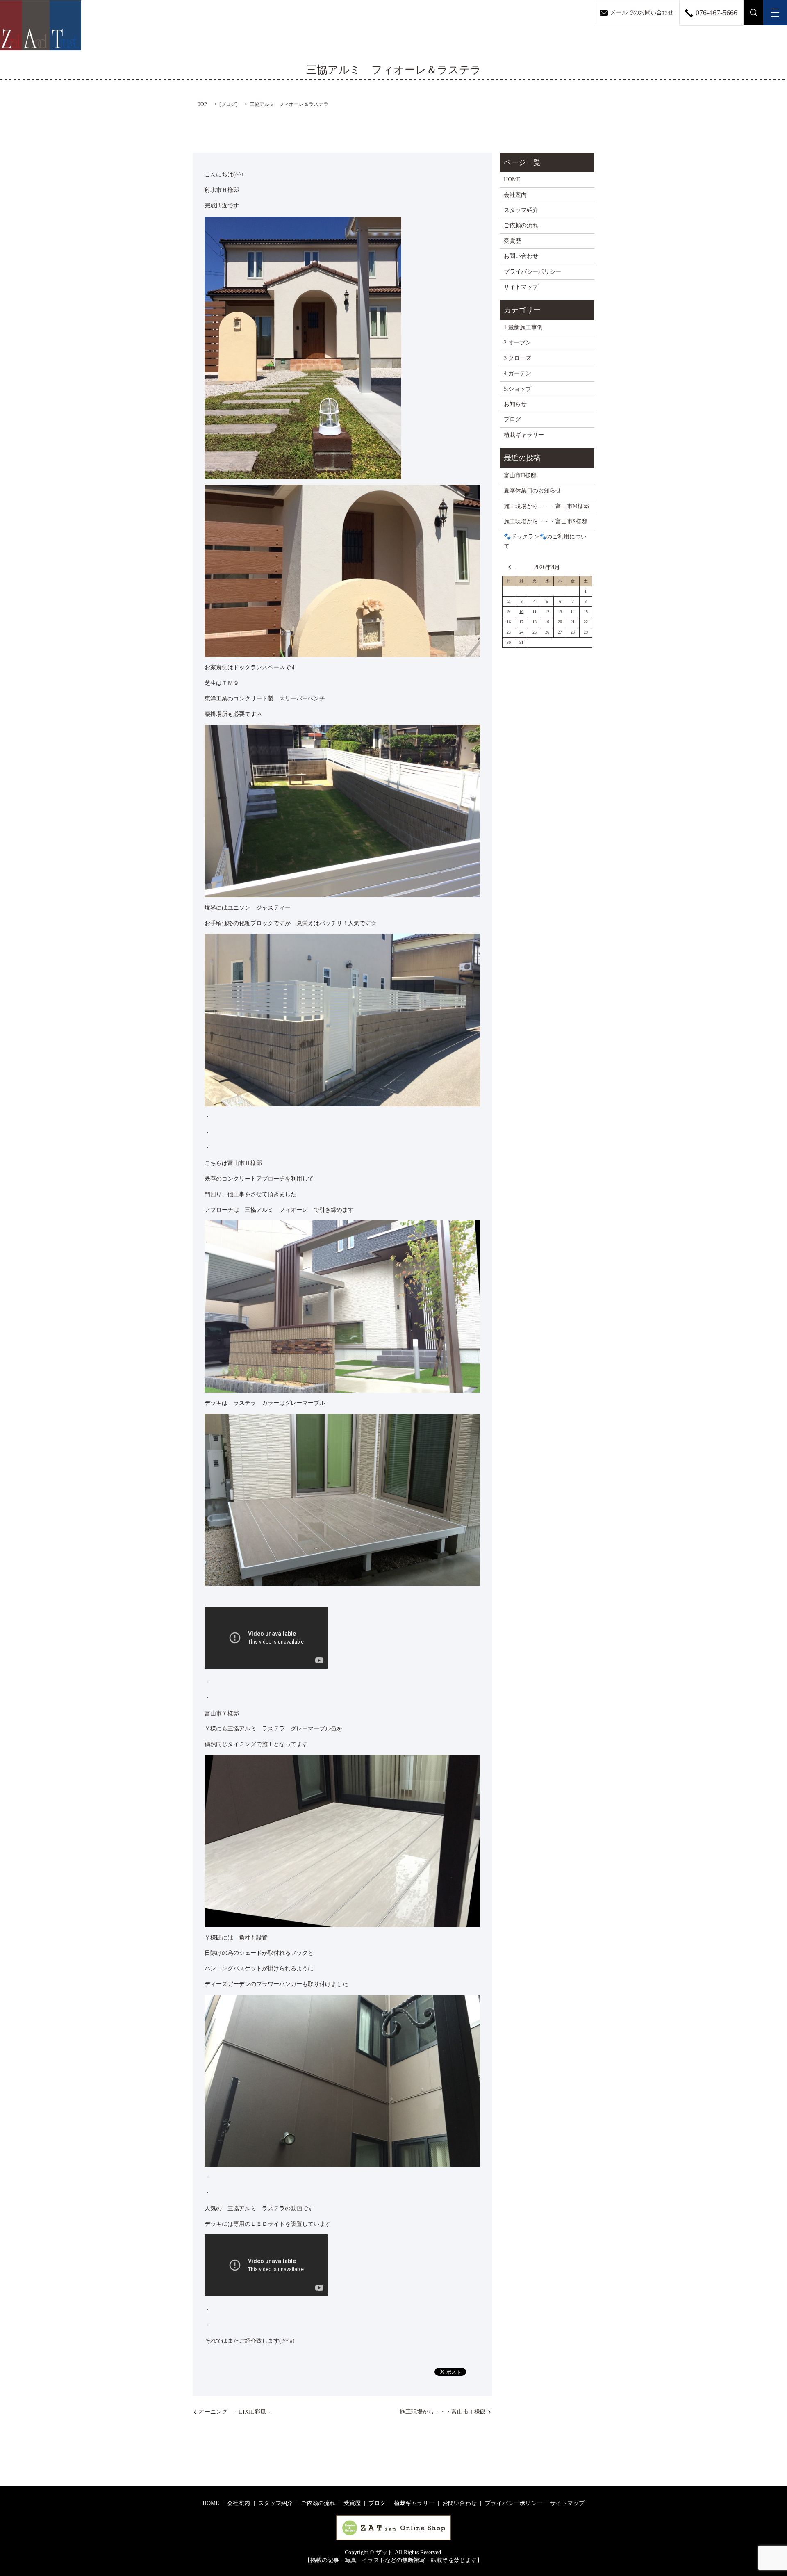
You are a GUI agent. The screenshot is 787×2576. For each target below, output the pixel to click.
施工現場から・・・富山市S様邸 (546, 521)
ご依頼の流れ (521, 225)
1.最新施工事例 (523, 327)
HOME (512, 179)
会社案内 (515, 195)
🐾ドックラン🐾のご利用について (545, 541)
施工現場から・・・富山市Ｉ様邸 (443, 2412)
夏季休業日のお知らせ (532, 491)
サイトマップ (521, 287)
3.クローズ (517, 358)
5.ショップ (517, 389)
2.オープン (517, 343)
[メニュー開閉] (775, 13)
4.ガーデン (517, 373)
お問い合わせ (521, 256)
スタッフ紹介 (521, 210)
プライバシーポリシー (532, 272)
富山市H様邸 (520, 475)
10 (521, 612)
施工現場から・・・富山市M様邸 (546, 506)
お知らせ (515, 404)
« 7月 (512, 567)
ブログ (228, 104)
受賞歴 (512, 241)
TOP (202, 104)
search (754, 13)
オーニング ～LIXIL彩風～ (235, 2412)
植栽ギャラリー (524, 435)
